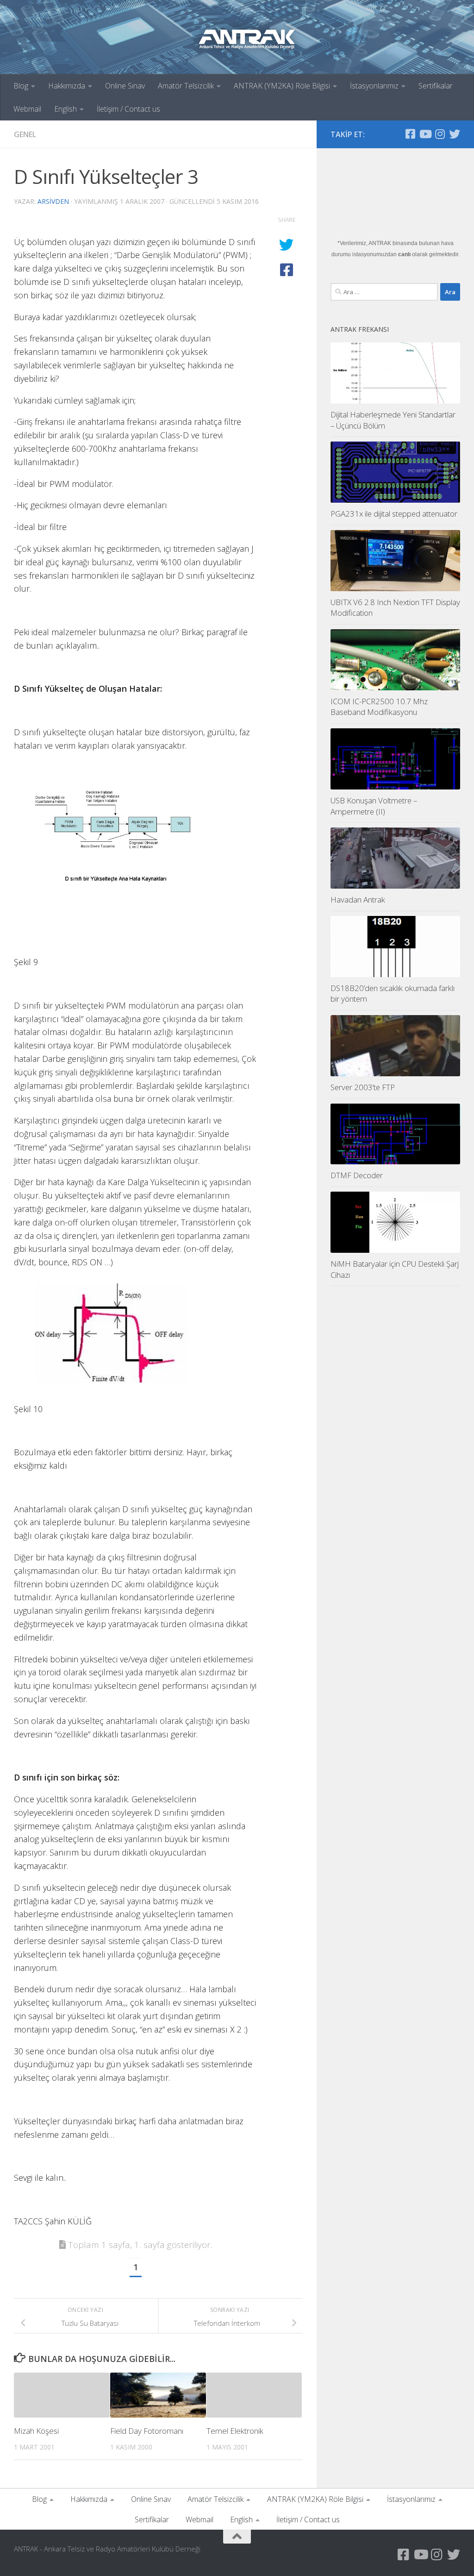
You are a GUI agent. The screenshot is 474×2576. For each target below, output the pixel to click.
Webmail (27, 109)
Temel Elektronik (235, 2431)
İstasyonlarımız (374, 86)
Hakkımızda (67, 86)
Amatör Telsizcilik (186, 86)
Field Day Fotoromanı (147, 2431)
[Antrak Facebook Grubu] (410, 134)
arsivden (53, 201)
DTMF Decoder (357, 1175)
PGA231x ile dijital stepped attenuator (394, 514)
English (65, 109)
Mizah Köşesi (36, 2431)
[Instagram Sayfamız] (440, 134)
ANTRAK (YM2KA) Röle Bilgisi (282, 86)
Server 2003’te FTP (363, 1087)
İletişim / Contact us (128, 109)
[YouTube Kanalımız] (425, 134)
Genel (25, 134)
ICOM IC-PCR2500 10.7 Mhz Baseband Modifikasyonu (379, 707)
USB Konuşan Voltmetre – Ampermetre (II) (374, 806)
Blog (21, 86)
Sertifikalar (436, 86)
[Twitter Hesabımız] (455, 134)
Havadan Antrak (358, 900)
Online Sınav (125, 86)
